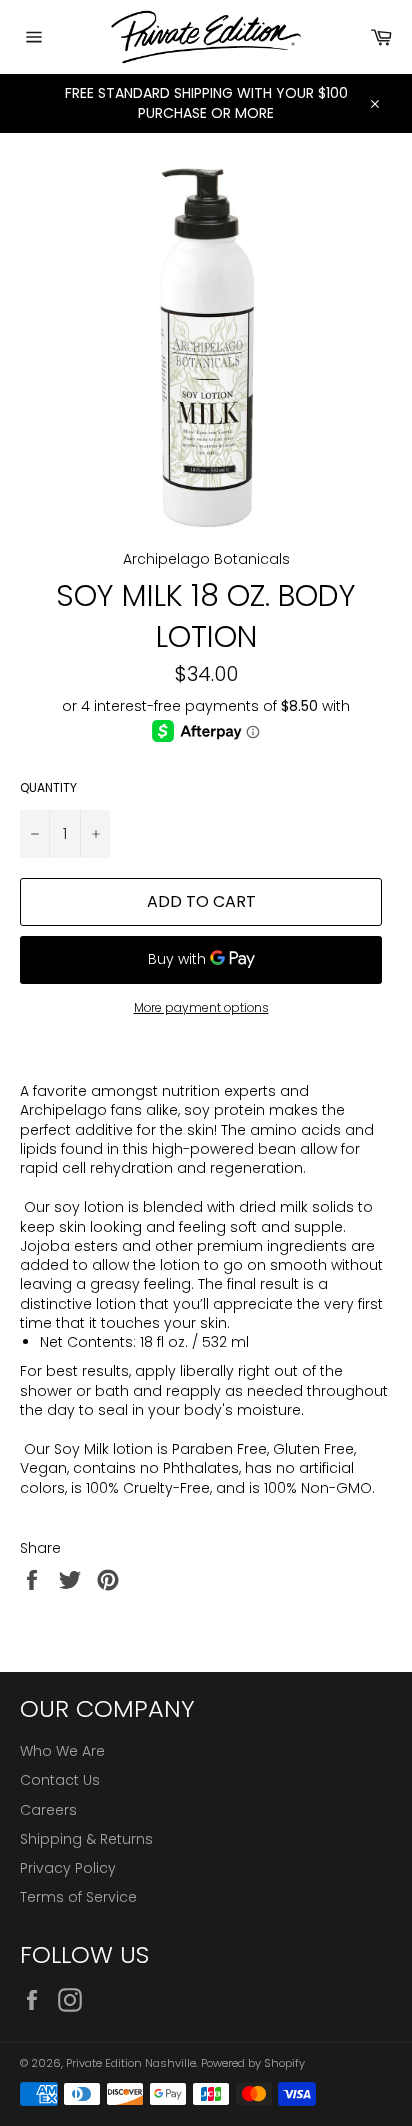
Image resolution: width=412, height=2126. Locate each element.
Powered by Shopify (253, 2063)
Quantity (48, 788)
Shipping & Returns (86, 1839)
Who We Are (62, 1751)
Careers (48, 1810)
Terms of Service (78, 1897)
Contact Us (60, 1780)
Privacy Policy (68, 1868)
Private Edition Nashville (131, 2063)
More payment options (201, 1008)
